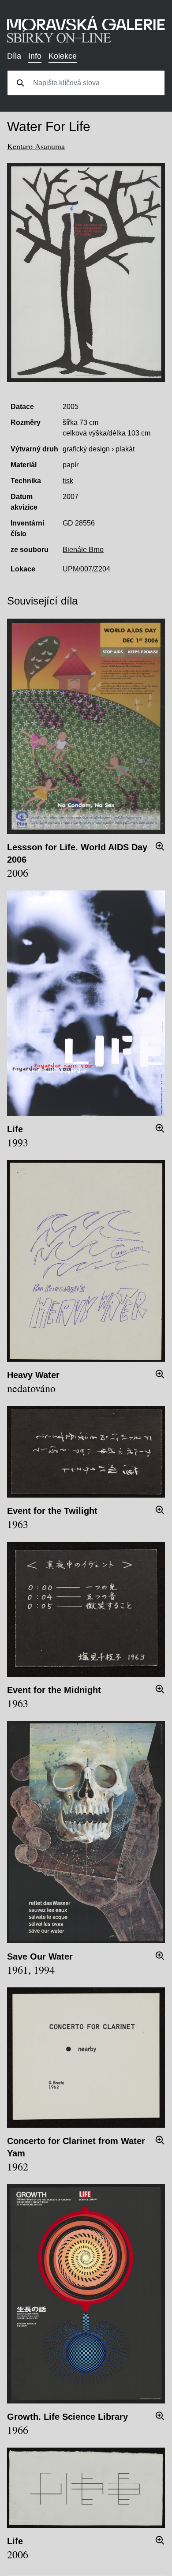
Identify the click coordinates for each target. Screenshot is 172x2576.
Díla (14, 56)
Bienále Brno (83, 550)
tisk (68, 481)
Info (35, 56)
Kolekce (63, 56)
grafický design (86, 449)
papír (71, 465)
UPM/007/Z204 (86, 569)
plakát (125, 449)
